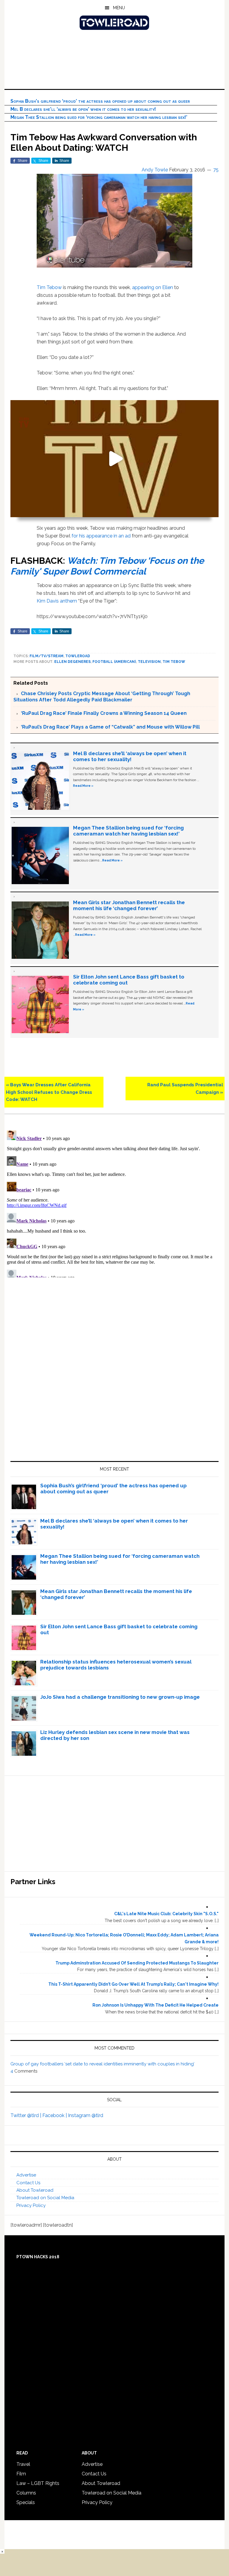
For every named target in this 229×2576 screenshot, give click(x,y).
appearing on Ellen (153, 287)
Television (149, 662)
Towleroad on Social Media (45, 2198)
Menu (119, 8)
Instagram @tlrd (86, 2115)
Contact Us (28, 2183)
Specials (26, 2502)
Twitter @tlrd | (26, 2115)
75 (216, 170)
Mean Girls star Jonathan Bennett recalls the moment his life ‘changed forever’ (129, 905)
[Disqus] (114, 1203)
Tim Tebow (49, 287)
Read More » (83, 786)
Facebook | (55, 2115)
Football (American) (114, 662)
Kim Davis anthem (57, 601)
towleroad (78, 656)
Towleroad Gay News (114, 23)
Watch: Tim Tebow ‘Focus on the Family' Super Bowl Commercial (107, 566)
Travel (23, 2464)
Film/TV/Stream (47, 656)
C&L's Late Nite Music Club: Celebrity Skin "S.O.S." (166, 1914)
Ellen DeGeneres (72, 662)
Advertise (26, 2175)
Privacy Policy (31, 2205)
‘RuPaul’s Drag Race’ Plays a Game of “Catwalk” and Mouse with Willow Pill (110, 727)
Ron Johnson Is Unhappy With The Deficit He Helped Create (155, 2005)
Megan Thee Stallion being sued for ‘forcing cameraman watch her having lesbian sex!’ (99, 117)
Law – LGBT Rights (38, 2483)
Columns (26, 2493)
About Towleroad (35, 2190)
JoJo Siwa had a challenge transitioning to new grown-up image (120, 1697)
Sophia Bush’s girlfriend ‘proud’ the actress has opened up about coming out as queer (100, 101)
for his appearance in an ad (101, 536)
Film (21, 2474)
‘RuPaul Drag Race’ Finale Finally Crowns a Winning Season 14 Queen (104, 713)
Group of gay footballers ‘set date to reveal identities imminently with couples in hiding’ (102, 2064)
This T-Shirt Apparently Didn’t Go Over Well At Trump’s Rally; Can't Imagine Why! (133, 1984)
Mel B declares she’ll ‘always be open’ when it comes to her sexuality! (83, 109)
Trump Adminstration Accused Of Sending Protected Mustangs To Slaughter (137, 1963)
